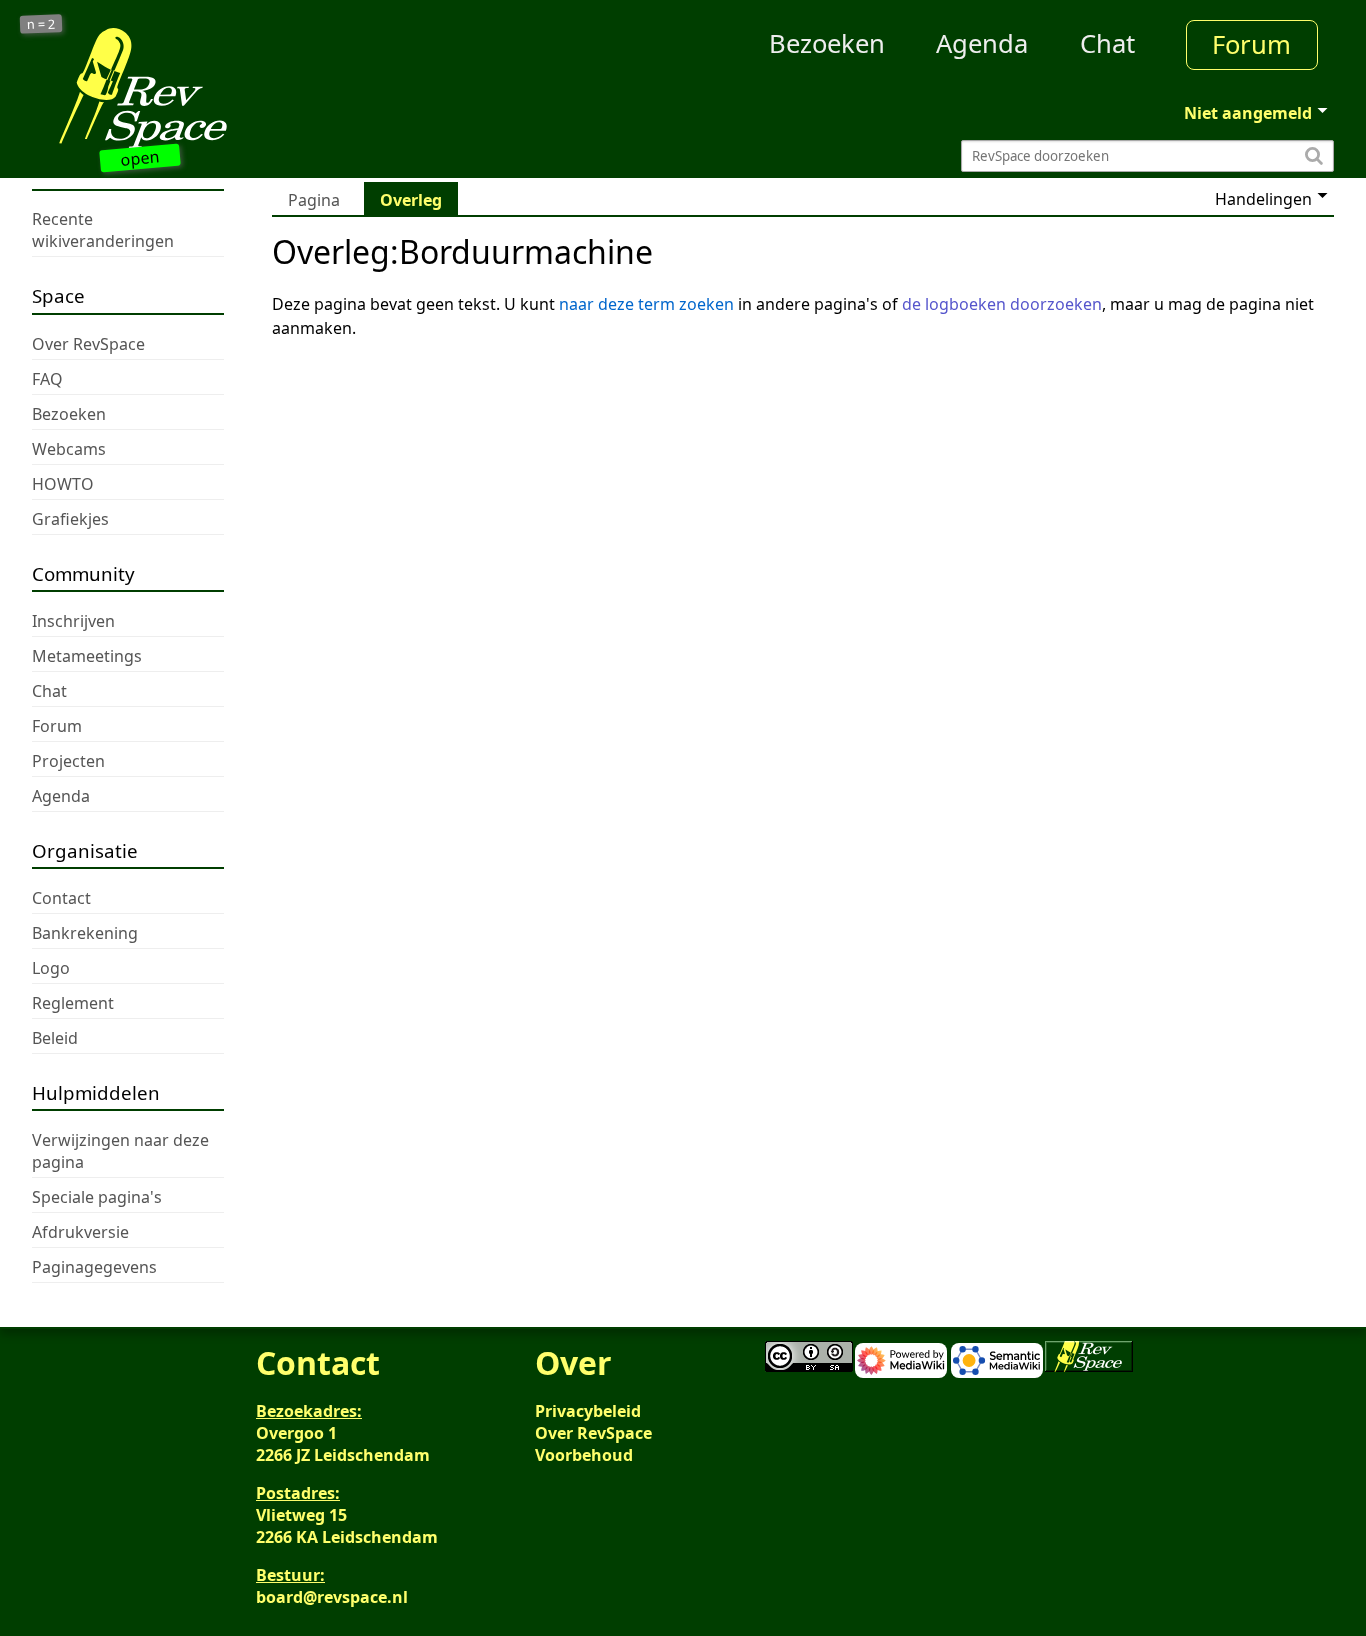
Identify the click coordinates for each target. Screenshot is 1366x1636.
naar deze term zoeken (646, 304)
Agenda (982, 43)
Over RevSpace (593, 1433)
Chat (1107, 43)
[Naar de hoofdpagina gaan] (195, 88)
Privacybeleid (588, 1411)
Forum (1251, 44)
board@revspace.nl (332, 1597)
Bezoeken (827, 43)
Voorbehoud (584, 1455)
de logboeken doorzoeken (1002, 304)
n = (41, 24)
